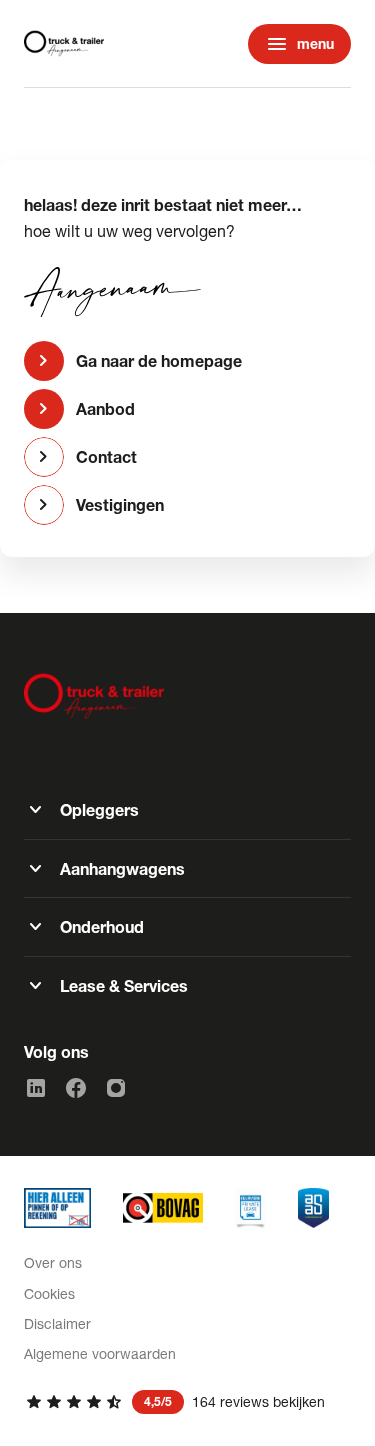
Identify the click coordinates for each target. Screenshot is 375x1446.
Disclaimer (57, 1323)
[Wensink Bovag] (163, 1208)
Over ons (53, 1262)
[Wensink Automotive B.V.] (64, 44)
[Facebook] (76, 1088)
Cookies (49, 1293)
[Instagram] (116, 1088)
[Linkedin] (36, 1088)
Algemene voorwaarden (100, 1353)
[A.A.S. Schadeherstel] (313, 1208)
